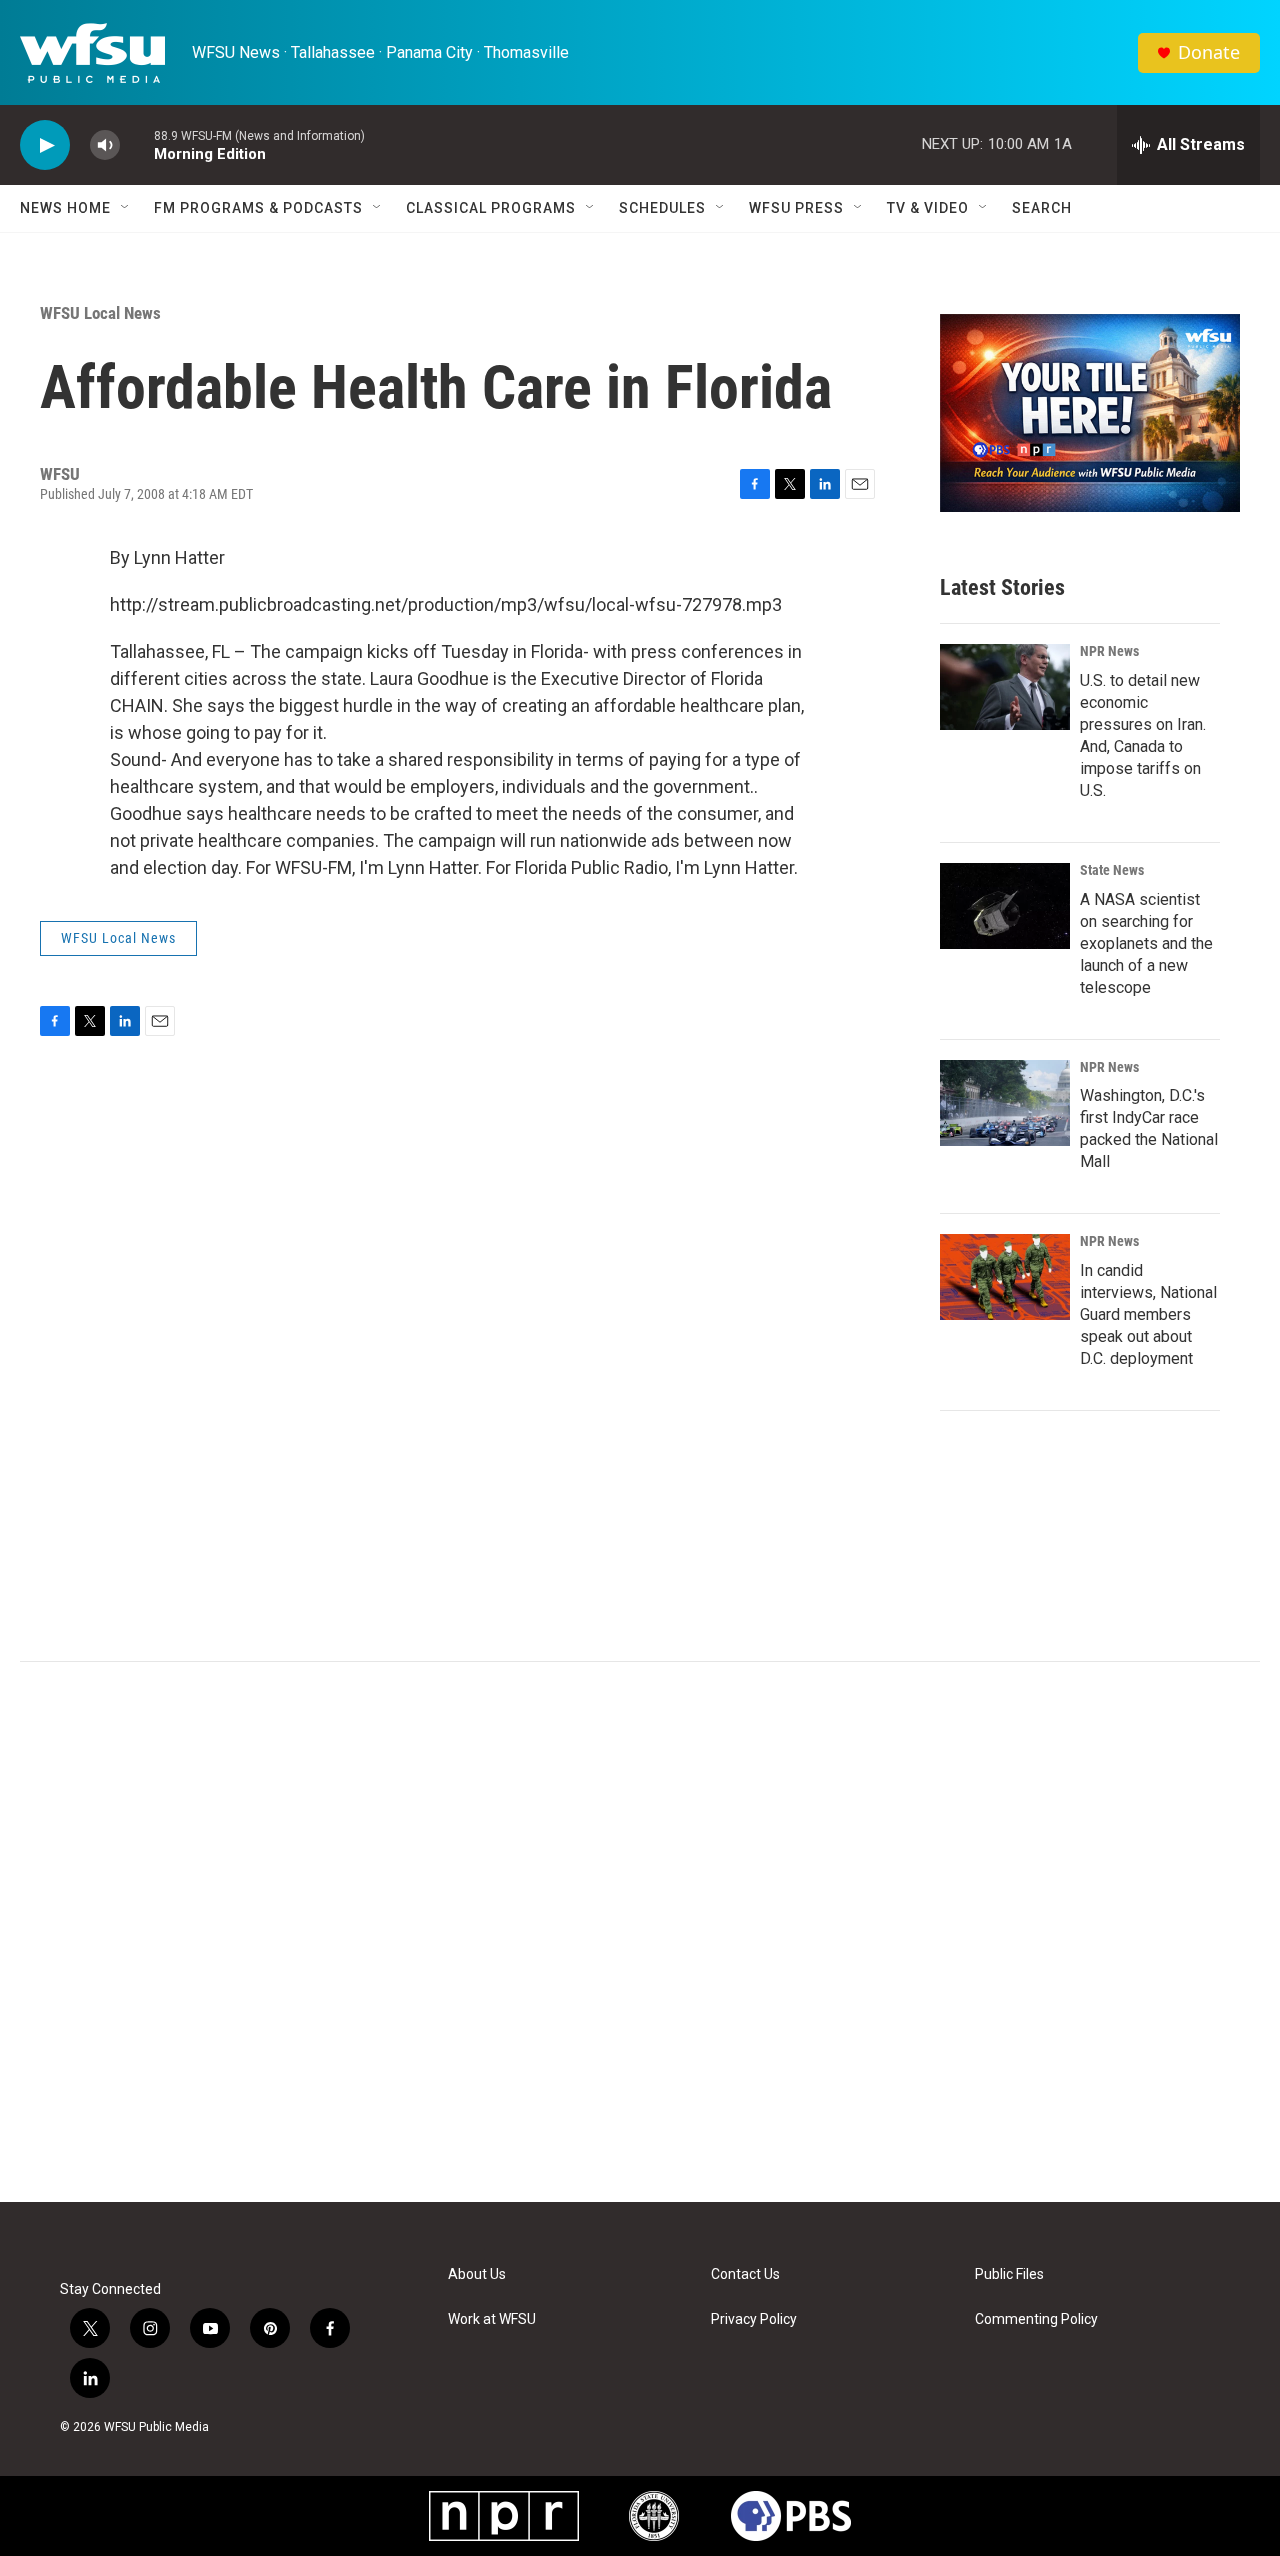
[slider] (137, 144)
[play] (45, 145)
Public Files (1009, 2274)
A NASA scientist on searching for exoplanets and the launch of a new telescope (1146, 943)
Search (1042, 208)
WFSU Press (796, 208)
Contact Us (745, 2274)
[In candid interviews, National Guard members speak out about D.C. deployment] (1005, 1277)
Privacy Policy (754, 2319)
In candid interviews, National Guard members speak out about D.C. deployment (1148, 1314)
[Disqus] (640, 1932)
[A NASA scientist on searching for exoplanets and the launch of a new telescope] (1005, 906)
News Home (65, 208)
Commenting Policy (1036, 2319)
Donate (1209, 52)
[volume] (105, 145)
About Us (477, 2274)
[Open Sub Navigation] (126, 208)
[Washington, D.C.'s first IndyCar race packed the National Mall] (1005, 1103)
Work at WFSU (492, 2319)
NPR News (1109, 651)
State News (1112, 870)
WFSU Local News (100, 313)
